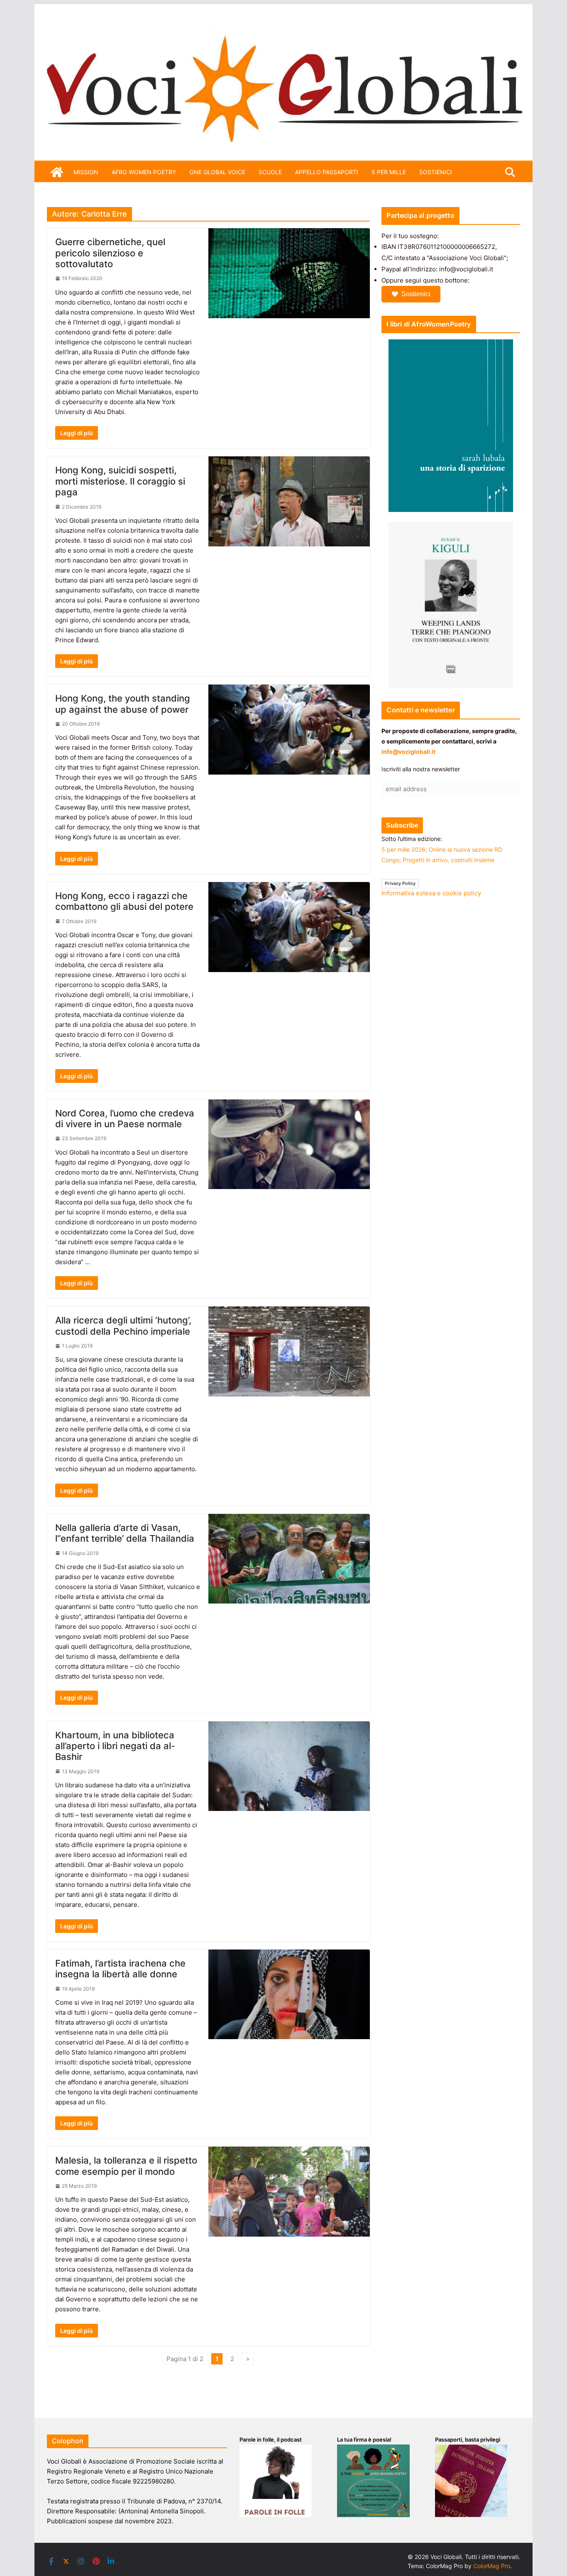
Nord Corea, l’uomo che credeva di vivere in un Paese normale (125, 1119)
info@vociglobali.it (408, 752)
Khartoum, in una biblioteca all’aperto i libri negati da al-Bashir (115, 1746)
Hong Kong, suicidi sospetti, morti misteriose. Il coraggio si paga (120, 481)
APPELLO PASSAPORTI (327, 172)
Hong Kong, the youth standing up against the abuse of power (123, 704)
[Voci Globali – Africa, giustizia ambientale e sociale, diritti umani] (283, 29)
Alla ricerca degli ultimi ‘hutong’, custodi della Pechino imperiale (123, 1326)
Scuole (270, 172)
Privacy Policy (400, 883)
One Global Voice (217, 172)
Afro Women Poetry (144, 172)
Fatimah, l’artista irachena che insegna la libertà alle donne (120, 1969)
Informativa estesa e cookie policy (431, 893)
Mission (86, 172)
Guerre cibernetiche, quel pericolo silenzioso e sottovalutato (110, 253)
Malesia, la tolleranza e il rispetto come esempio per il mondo (126, 2166)
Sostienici (416, 294)
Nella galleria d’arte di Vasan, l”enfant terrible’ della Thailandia (125, 1533)
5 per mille (389, 172)
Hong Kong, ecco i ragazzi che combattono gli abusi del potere (124, 901)
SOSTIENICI (436, 172)
